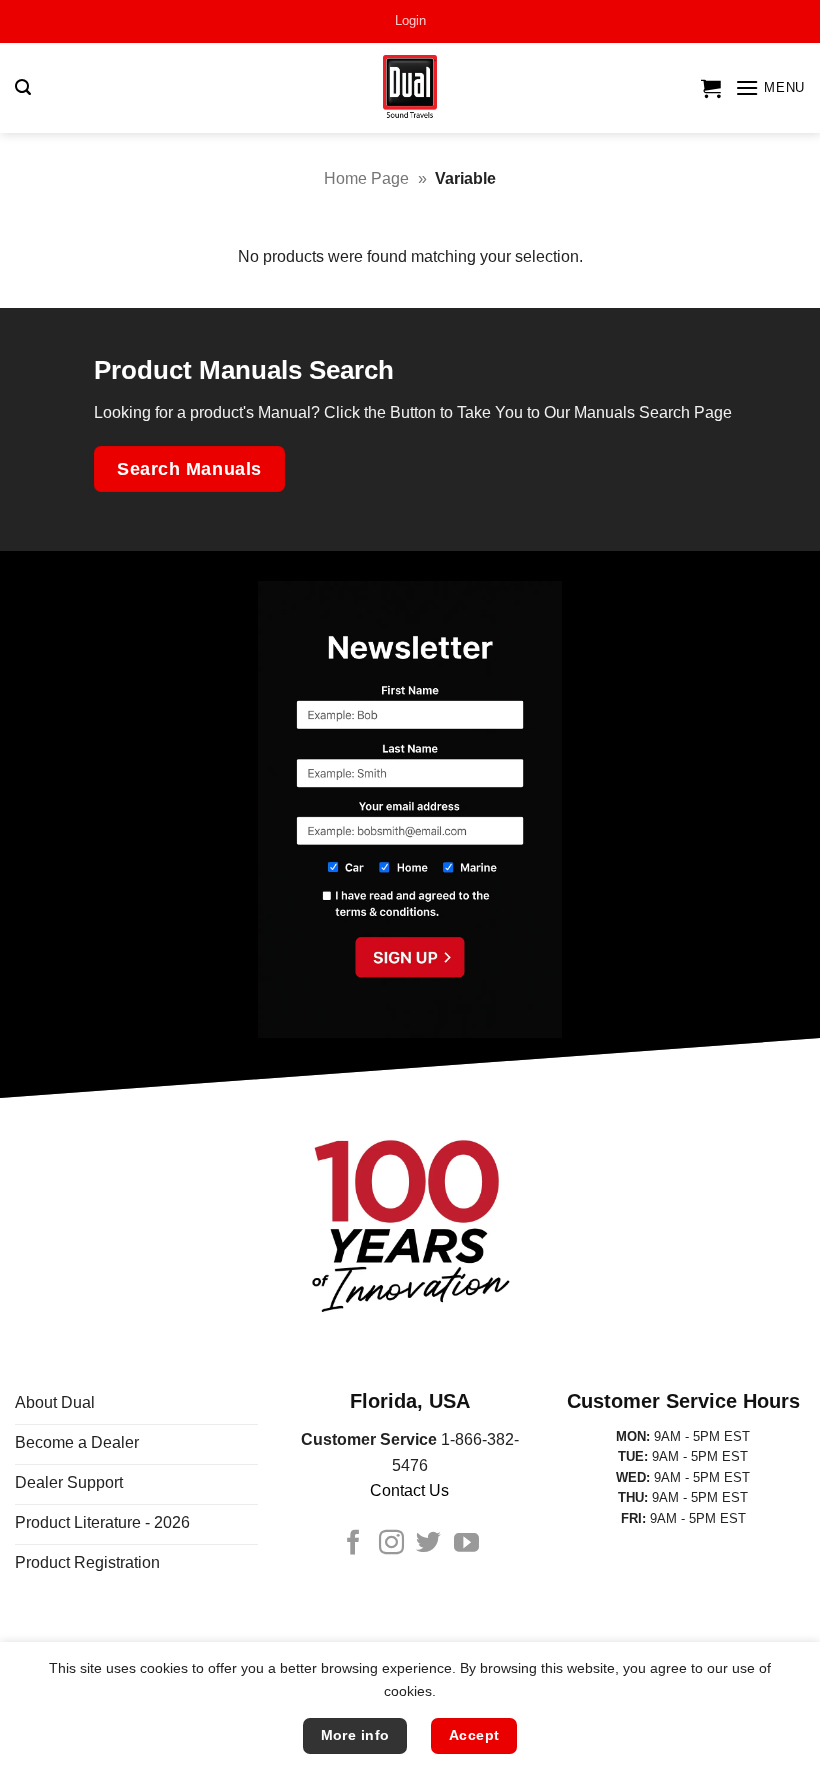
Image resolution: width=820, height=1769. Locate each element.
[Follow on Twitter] (428, 1544)
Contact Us (409, 1490)
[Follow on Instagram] (391, 1544)
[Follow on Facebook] (353, 1544)
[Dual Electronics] (410, 88)
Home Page (366, 178)
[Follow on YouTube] (466, 1544)
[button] (410, 21)
